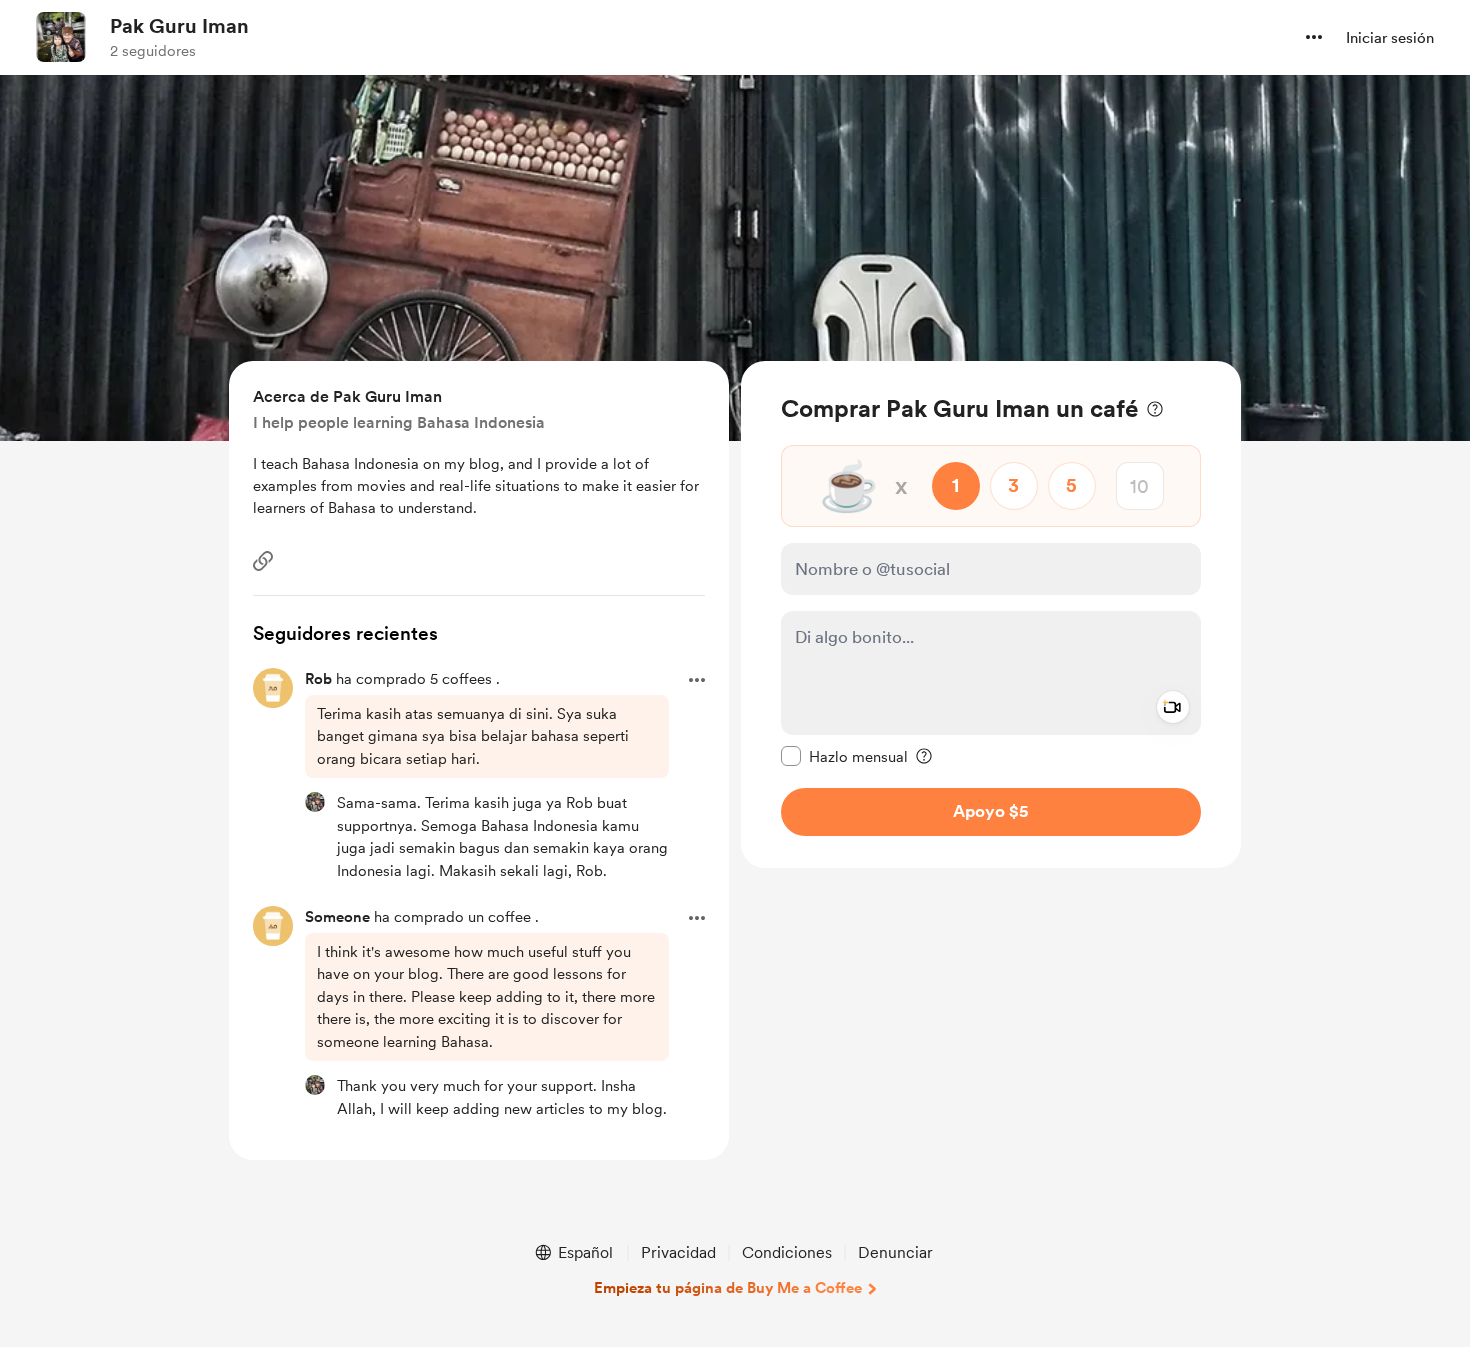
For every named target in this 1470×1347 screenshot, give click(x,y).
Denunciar (895, 1252)
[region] (991, 614)
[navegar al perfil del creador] (61, 37)
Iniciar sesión (1390, 38)
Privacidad (678, 1252)
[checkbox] (844, 756)
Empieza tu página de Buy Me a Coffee (728, 1288)
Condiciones (787, 1252)
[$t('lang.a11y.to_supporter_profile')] (315, 802)
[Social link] (263, 561)
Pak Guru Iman (179, 26)
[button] (1314, 37)
